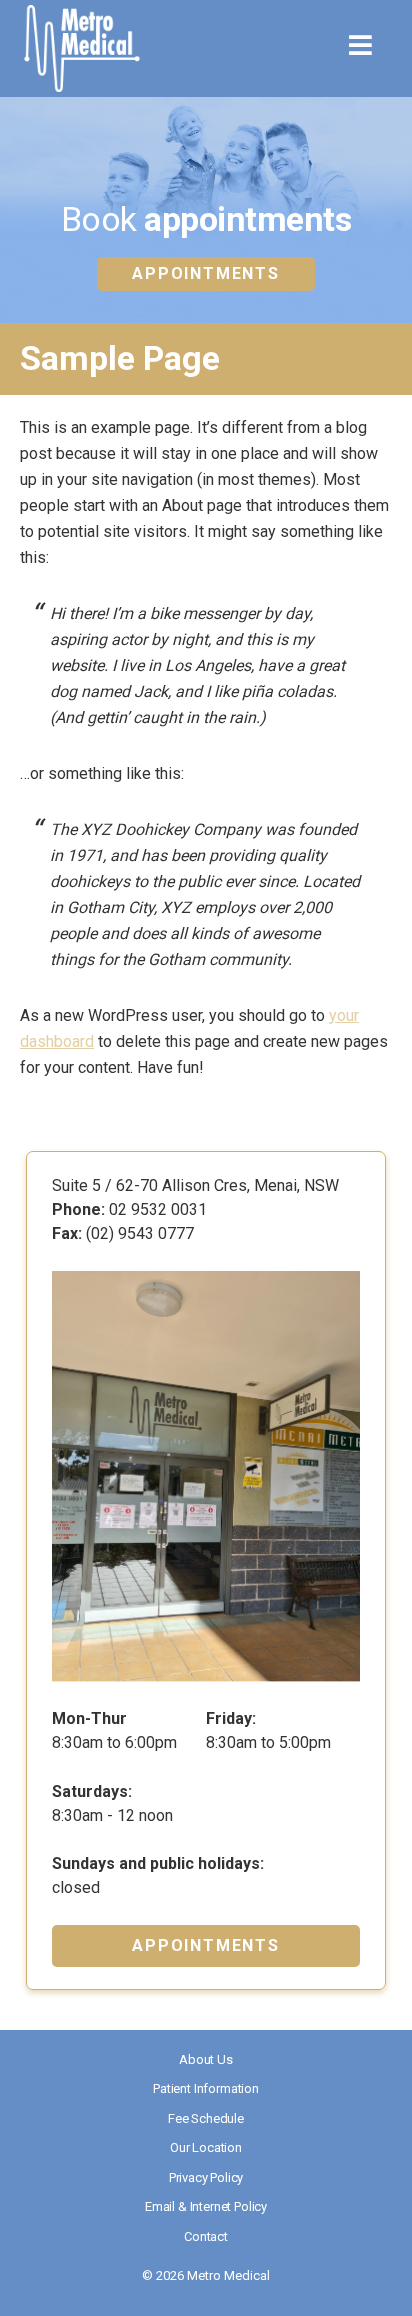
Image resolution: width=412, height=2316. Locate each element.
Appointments (205, 273)
